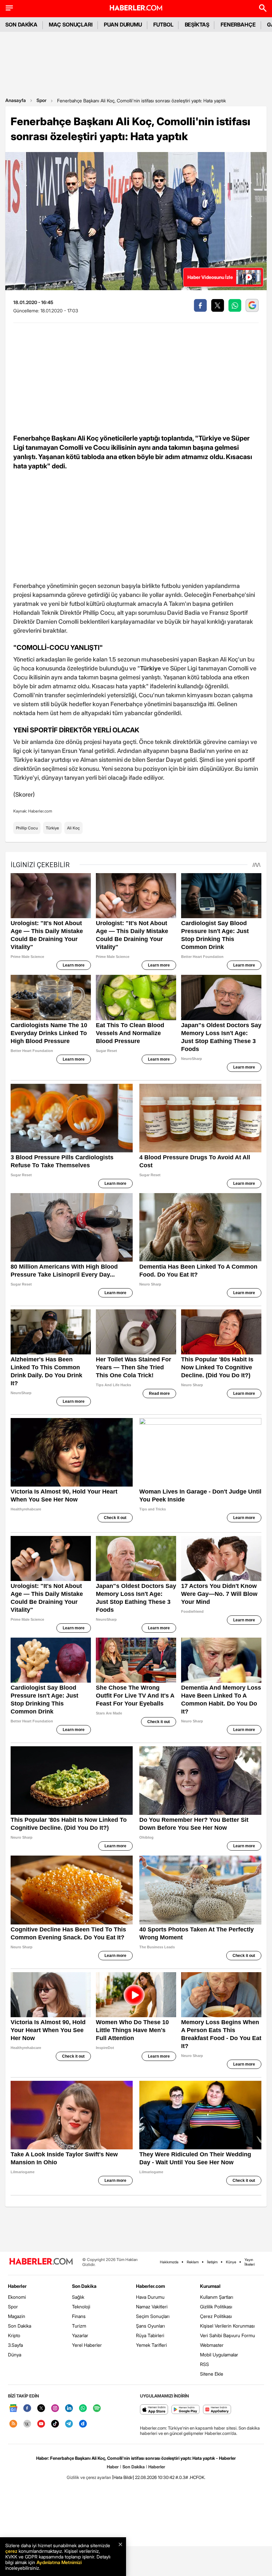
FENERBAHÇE (238, 25)
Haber (113, 2467)
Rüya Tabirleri (150, 2335)
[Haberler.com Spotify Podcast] (97, 2409)
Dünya (15, 2355)
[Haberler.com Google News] (13, 2409)
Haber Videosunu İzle (210, 277)
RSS (204, 2364)
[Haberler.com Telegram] (69, 2424)
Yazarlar (80, 2335)
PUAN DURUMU (123, 25)
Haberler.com (150, 2286)
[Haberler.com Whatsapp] (83, 2409)
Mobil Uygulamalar (219, 2355)
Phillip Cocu (27, 828)
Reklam (193, 2262)
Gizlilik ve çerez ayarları (89, 2477)
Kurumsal (210, 2286)
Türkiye (52, 828)
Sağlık (78, 2297)
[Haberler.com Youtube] (41, 2424)
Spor (41, 100)
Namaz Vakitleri (152, 2307)
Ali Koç (73, 828)
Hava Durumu (150, 2297)
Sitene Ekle (212, 2374)
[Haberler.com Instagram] (55, 2409)
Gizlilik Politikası (216, 2307)
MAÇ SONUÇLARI (71, 25)
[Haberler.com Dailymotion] (83, 2424)
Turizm (79, 2326)
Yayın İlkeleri (250, 2262)
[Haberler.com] (41, 2262)
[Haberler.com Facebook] (27, 2409)
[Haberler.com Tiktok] (55, 2424)
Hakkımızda (169, 2262)
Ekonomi (17, 2297)
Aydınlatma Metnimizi (59, 2562)
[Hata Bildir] (123, 2477)
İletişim (212, 2262)
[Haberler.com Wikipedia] (27, 2424)
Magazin (17, 2316)
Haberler (17, 2286)
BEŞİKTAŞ (197, 25)
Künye (231, 2262)
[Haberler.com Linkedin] (69, 2409)
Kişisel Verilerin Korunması (227, 2326)
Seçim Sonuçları (153, 2316)
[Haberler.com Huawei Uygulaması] (217, 2410)
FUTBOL (163, 25)
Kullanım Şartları (217, 2297)
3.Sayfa (15, 2345)
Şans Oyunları (150, 2326)
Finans (79, 2316)
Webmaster (212, 2345)
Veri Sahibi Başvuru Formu (228, 2335)
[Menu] (9, 8)
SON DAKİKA (21, 25)
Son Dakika (20, 2326)
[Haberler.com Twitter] (41, 2409)
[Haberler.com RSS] (13, 2424)
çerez (11, 2551)
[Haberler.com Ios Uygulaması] (154, 2410)
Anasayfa (16, 100)
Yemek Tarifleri (151, 2345)
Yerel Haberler (87, 2345)
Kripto (14, 2335)
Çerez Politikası (216, 2316)
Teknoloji (81, 2307)
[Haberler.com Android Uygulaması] (186, 2410)
